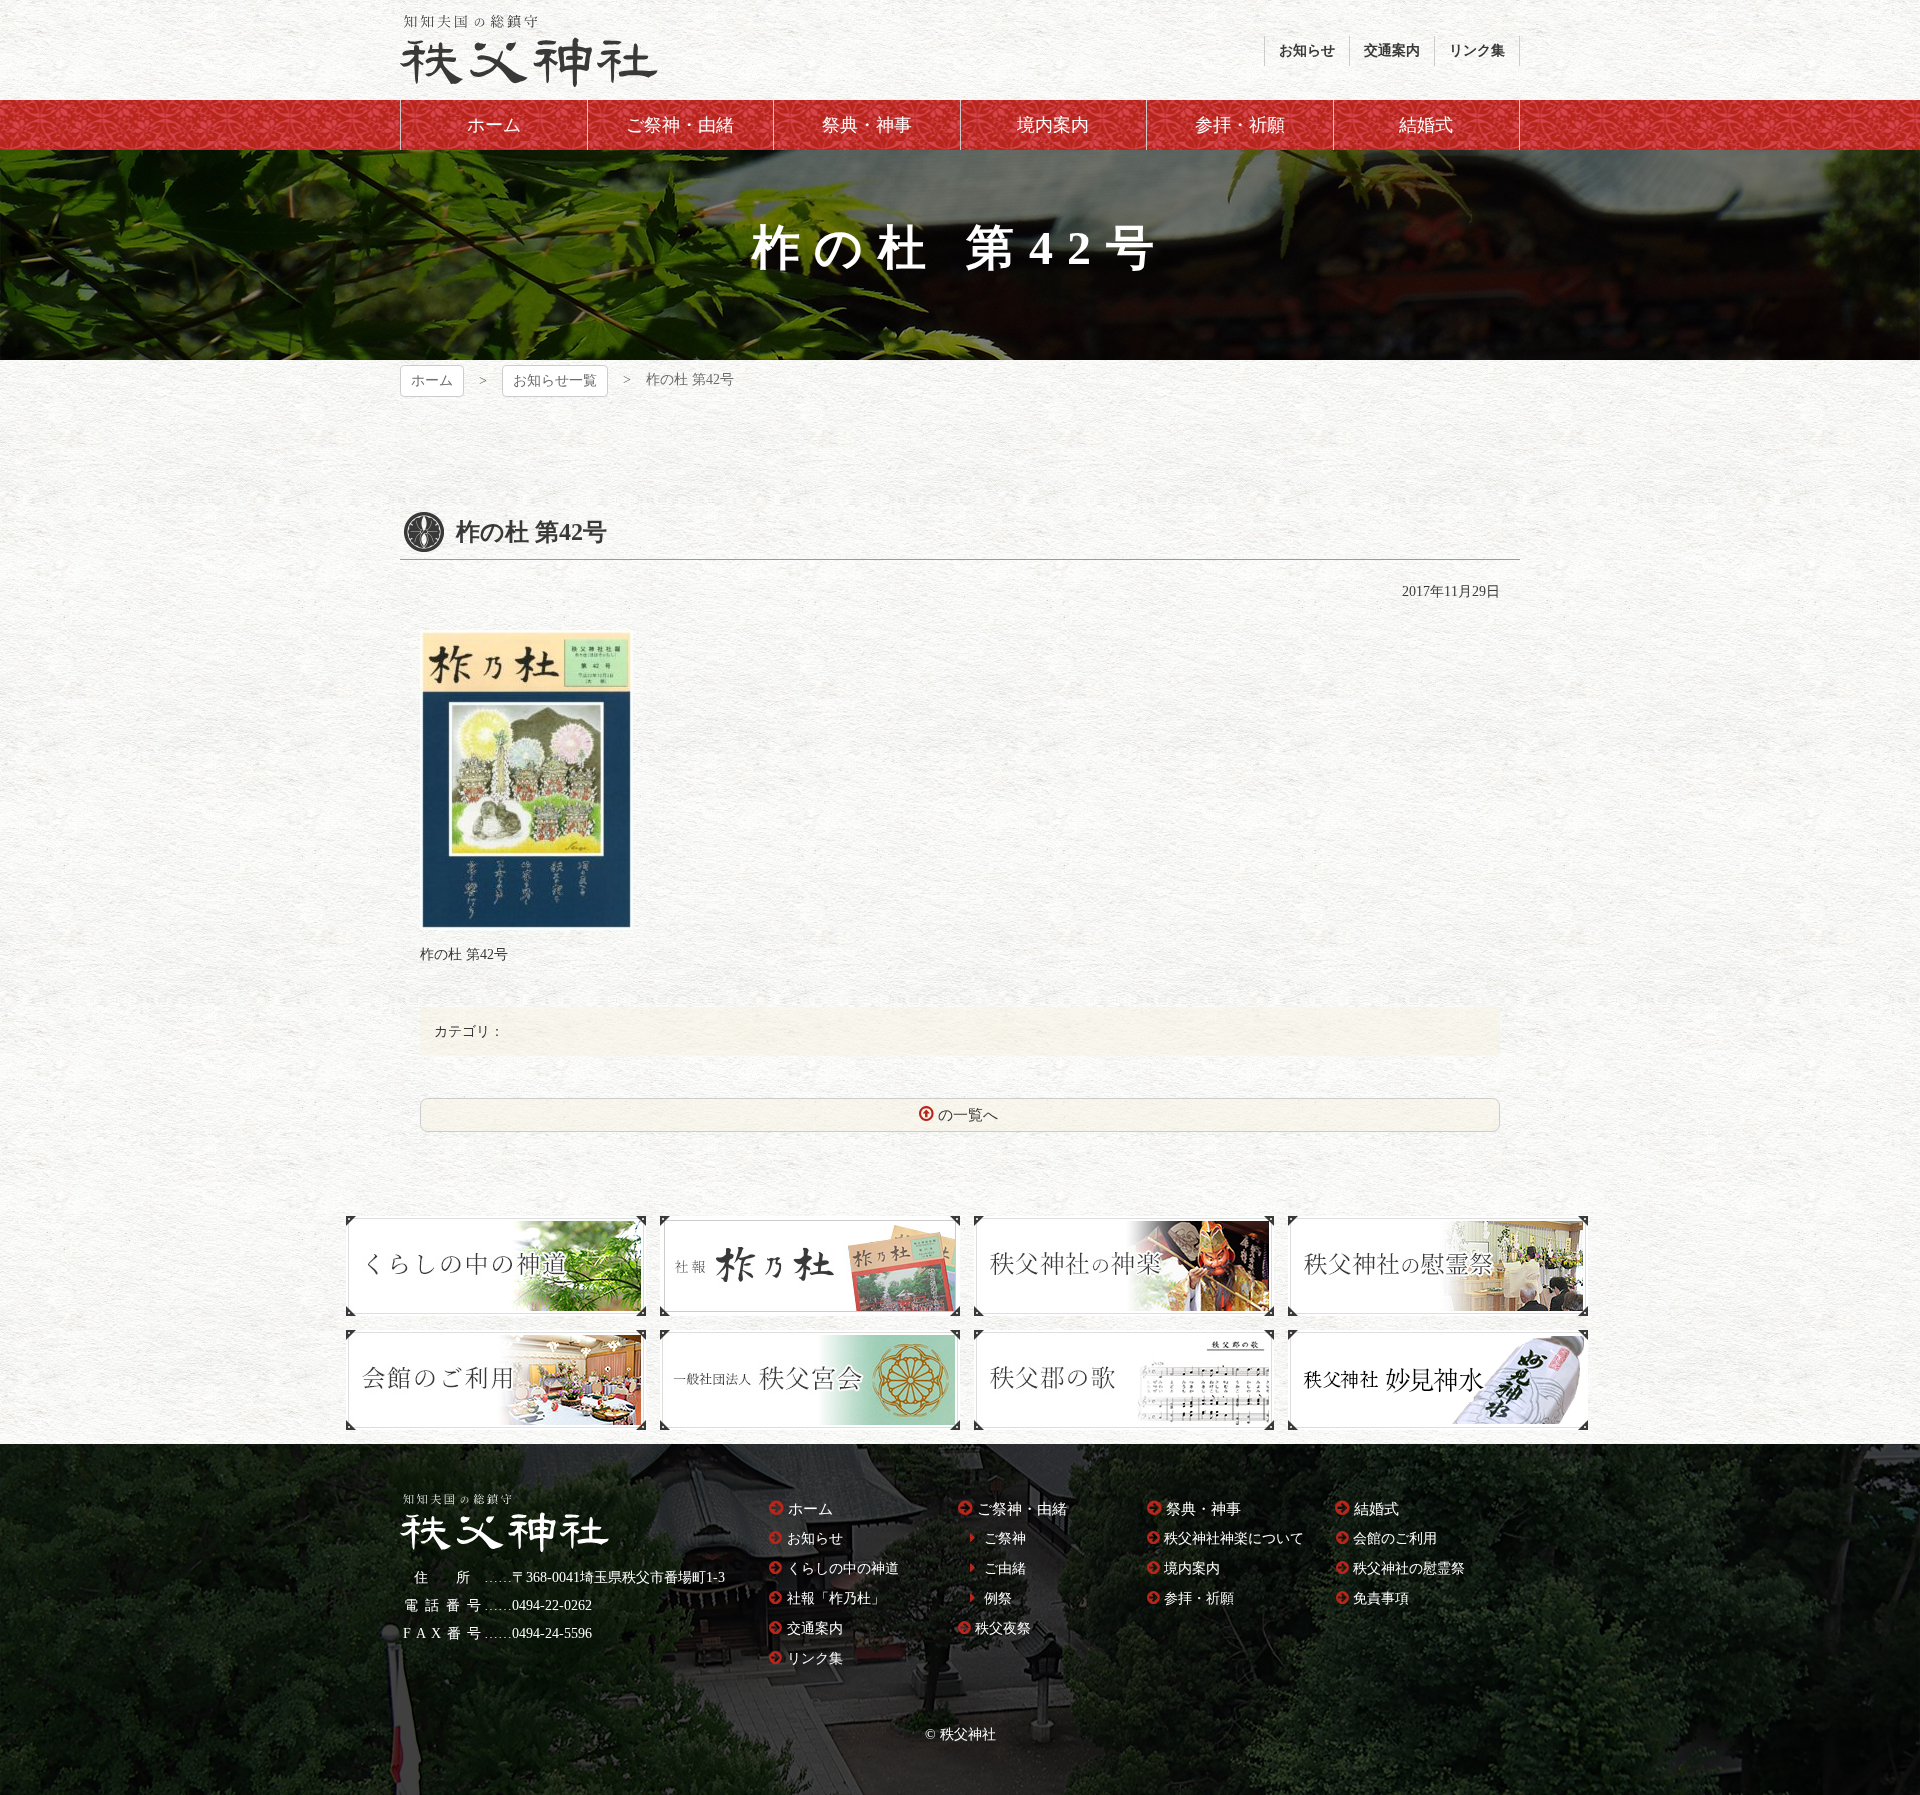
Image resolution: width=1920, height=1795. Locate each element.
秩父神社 (529, 50)
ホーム (432, 380)
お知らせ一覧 (555, 380)
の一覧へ (968, 1115)
